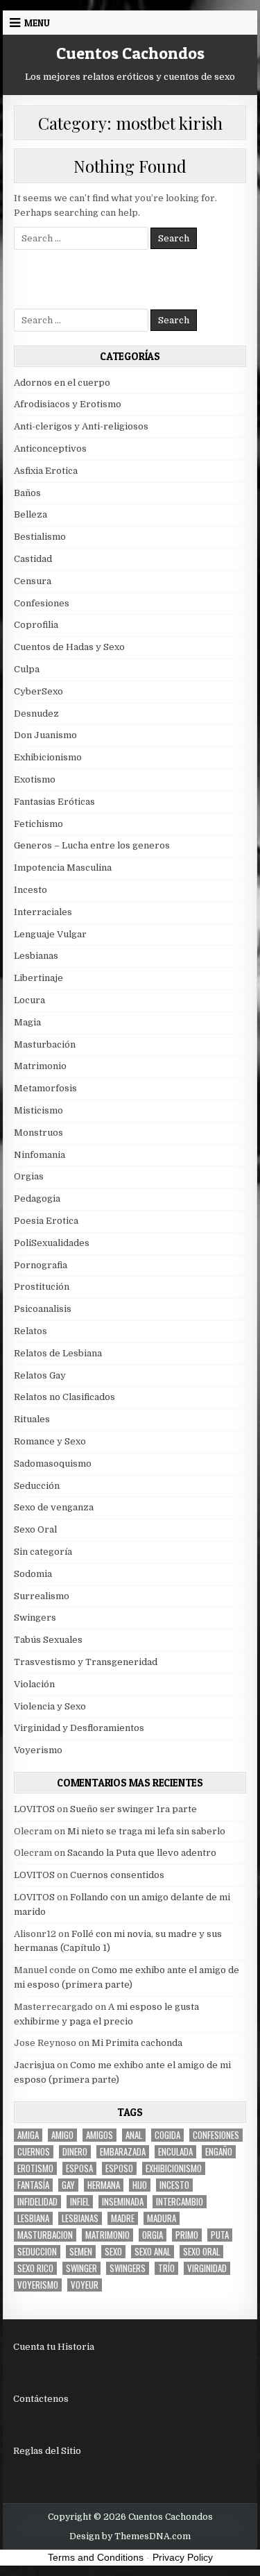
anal (134, 2135)
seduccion (37, 2252)
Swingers (35, 1618)
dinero (75, 2152)
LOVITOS (34, 1809)
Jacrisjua (34, 2065)
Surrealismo (42, 1596)
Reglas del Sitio (47, 2451)
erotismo (35, 2168)
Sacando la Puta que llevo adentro (142, 1853)
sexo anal (153, 2252)
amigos (99, 2135)
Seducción (37, 1486)
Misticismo (38, 1110)
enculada (175, 2152)
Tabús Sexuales (48, 1640)
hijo (140, 2185)
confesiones (216, 2135)
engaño (219, 2152)
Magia (27, 1022)
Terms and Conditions (96, 2557)
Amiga (28, 2135)
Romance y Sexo (50, 1441)
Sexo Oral (35, 1529)
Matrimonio (40, 1066)
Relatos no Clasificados (64, 1397)
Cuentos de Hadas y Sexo (69, 647)
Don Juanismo (45, 735)
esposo (119, 2168)
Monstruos (38, 1133)
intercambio (180, 2202)
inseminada (123, 2202)
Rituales (32, 1419)
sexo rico (35, 2268)
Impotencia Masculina (63, 868)
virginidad (207, 2268)
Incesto (31, 890)
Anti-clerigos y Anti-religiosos (81, 426)
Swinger (81, 2268)
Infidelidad (37, 2202)
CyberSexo (38, 691)
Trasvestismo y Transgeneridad (86, 1662)
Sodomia (33, 1574)
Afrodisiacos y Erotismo (68, 404)
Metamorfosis (45, 1088)
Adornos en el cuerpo (62, 383)
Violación (34, 1684)
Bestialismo (40, 537)
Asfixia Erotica (46, 471)
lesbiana (33, 2218)
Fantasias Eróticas (54, 802)
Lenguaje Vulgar (50, 934)
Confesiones (42, 603)
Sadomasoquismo (53, 1464)
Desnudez (36, 714)
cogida (167, 2135)
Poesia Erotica (46, 1221)
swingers (128, 2268)
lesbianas (80, 2218)
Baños (27, 493)
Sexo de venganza (54, 1507)
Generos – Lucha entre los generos (92, 845)
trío (166, 2268)
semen (81, 2252)
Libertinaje (38, 978)
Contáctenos (41, 2399)
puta (220, 2235)
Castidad (33, 559)
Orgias (29, 1176)
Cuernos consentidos (117, 1875)
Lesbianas (36, 956)
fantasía (33, 2185)
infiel (80, 2202)
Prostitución (42, 1287)
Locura (29, 1000)
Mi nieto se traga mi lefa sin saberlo (146, 1831)
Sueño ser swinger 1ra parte (133, 1809)
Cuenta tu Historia (54, 2347)
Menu (37, 23)
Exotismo (35, 779)
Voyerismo (38, 1750)
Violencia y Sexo (50, 1706)
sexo (113, 2252)
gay (68, 2185)
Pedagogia (37, 1199)
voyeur (85, 2285)
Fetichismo (38, 824)
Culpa (27, 669)
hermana (104, 2185)
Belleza (31, 514)
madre (123, 2218)
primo (187, 2235)
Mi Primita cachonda (137, 2043)
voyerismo (38, 2285)
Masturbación (45, 1044)
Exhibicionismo (48, 757)
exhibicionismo (174, 2168)
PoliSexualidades (52, 1243)
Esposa (79, 2168)
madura (162, 2218)
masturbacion (45, 2235)
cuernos (34, 2152)
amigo (62, 2135)
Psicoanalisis (43, 1309)
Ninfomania (40, 1155)
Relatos (31, 1331)
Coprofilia (36, 625)
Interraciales (43, 912)
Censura (33, 581)
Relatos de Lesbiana (58, 1353)
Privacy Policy (183, 2557)
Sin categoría (43, 1552)
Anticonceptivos (50, 449)
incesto (174, 2185)
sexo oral (201, 2252)
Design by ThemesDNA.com (130, 2536)
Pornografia (41, 1265)
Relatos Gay (40, 1375)
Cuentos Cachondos (130, 53)
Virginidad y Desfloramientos (79, 1728)
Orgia (153, 2235)
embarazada (123, 2152)
